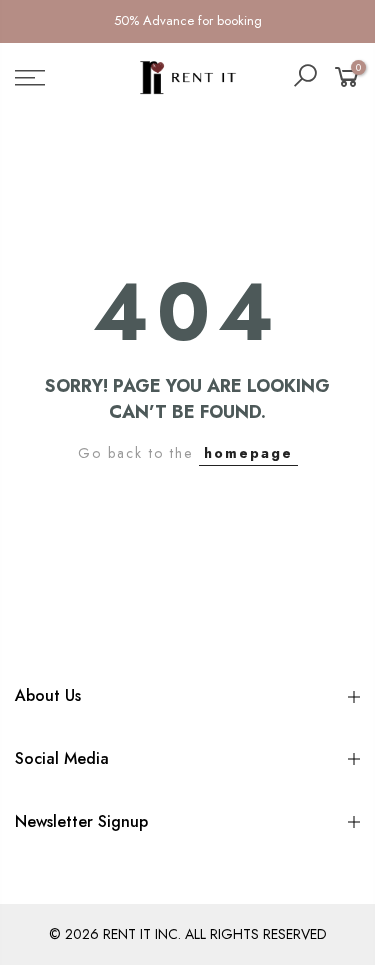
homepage (248, 453)
